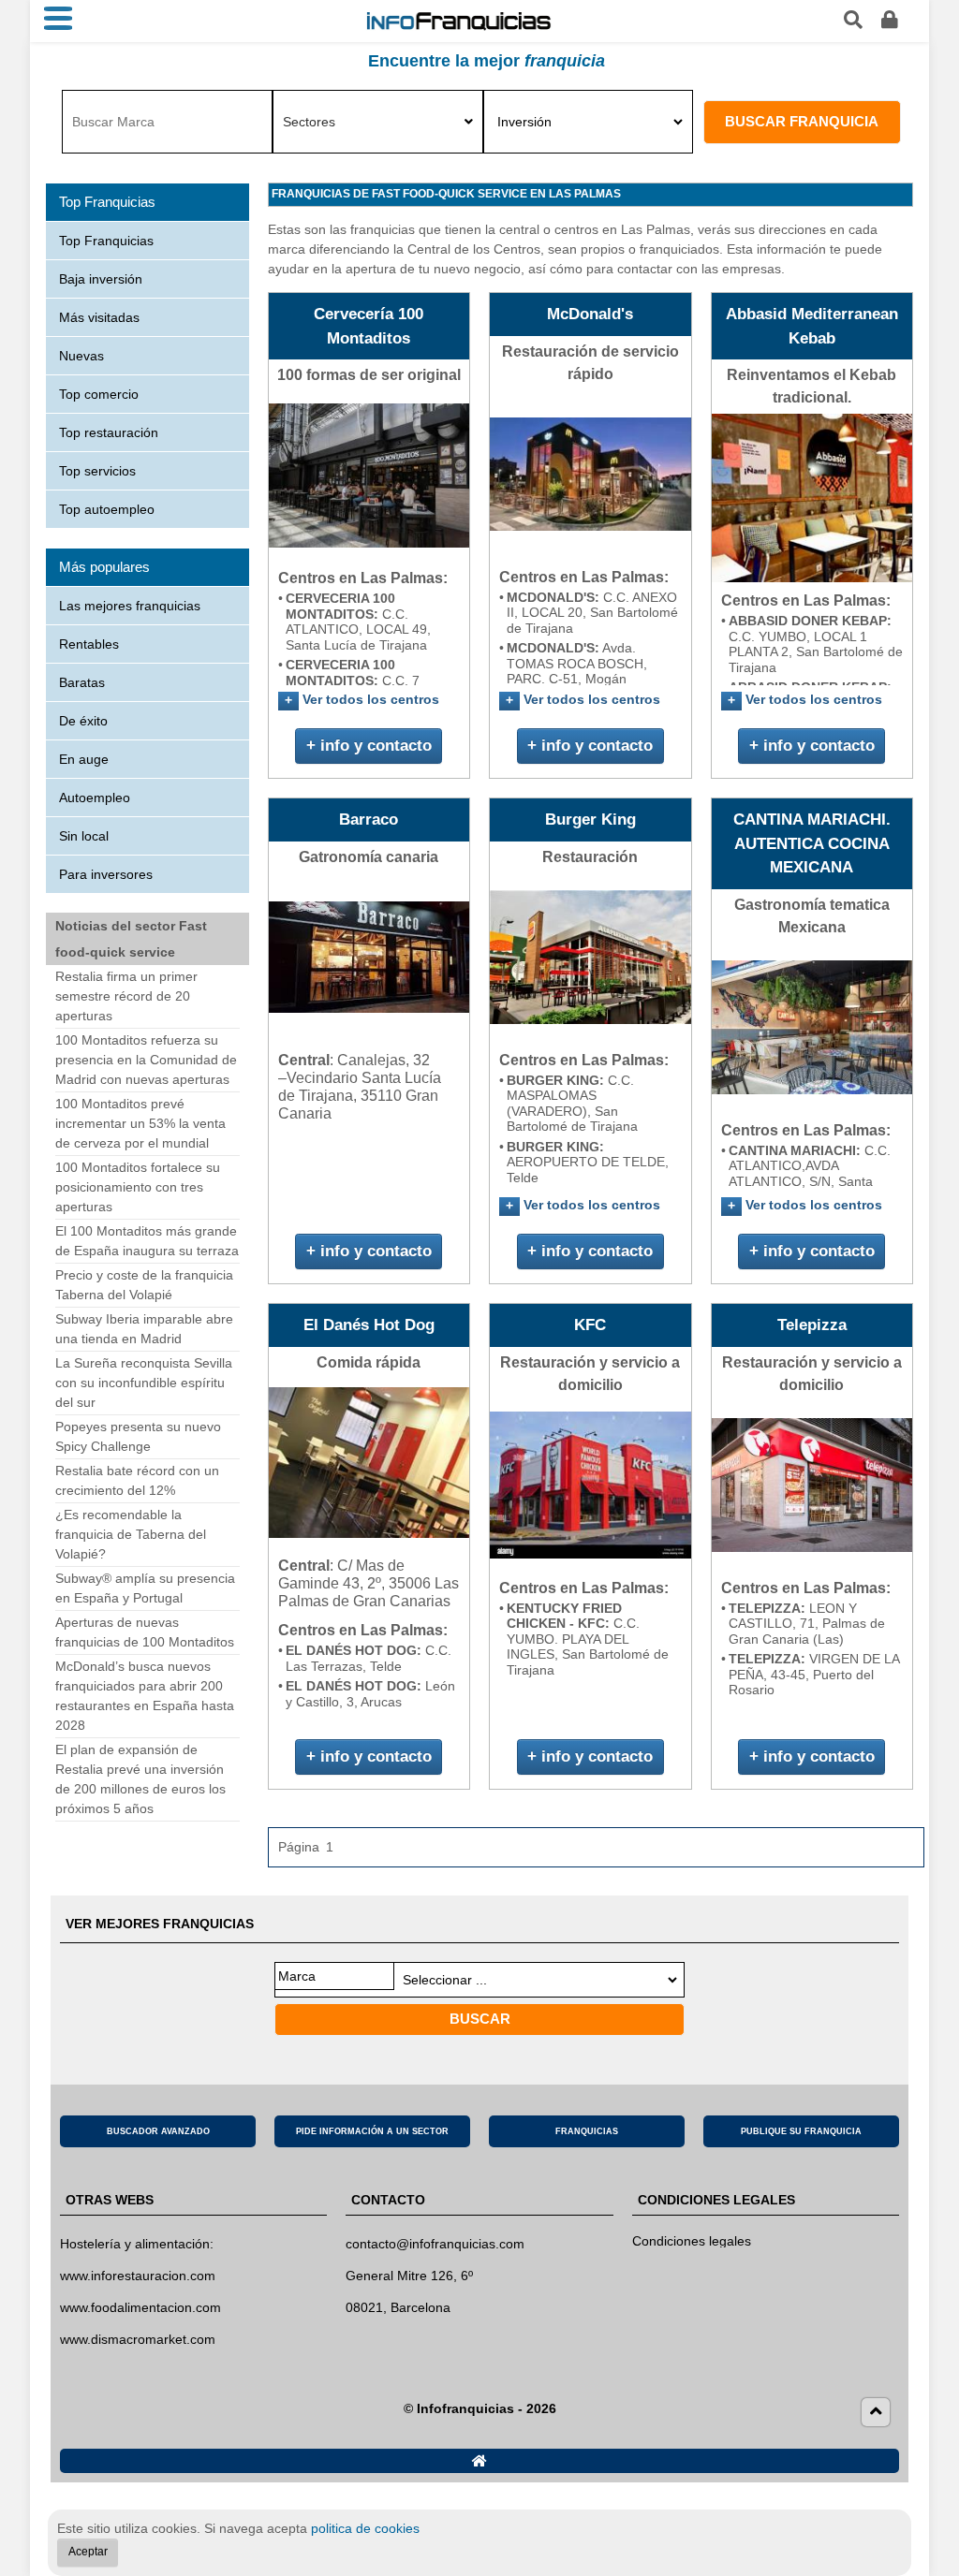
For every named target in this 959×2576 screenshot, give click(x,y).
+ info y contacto (369, 746)
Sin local (84, 836)
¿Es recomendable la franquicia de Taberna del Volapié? (131, 1534)
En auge (84, 759)
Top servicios (97, 471)
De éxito (83, 721)
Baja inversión (101, 279)
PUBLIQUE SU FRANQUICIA (801, 2131)
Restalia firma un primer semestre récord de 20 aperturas (126, 996)
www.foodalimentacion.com (140, 2307)
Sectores (309, 122)
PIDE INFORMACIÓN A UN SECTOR (372, 2131)
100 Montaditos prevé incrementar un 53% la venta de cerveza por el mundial (140, 1123)
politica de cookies (365, 2528)
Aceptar (88, 2552)
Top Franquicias (106, 241)
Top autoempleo (107, 509)
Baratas (82, 682)
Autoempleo (95, 798)
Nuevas (81, 356)
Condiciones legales (692, 2241)
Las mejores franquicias (130, 606)
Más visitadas (99, 317)
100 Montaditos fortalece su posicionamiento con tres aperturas (138, 1187)
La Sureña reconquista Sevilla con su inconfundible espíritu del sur (144, 1383)
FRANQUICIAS (587, 2131)
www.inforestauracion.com (138, 2276)
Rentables (89, 644)
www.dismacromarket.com (138, 2339)
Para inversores (106, 874)
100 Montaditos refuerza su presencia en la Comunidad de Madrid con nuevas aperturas (146, 1060)
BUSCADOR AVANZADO (158, 2131)
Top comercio (99, 394)
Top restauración (109, 432)
